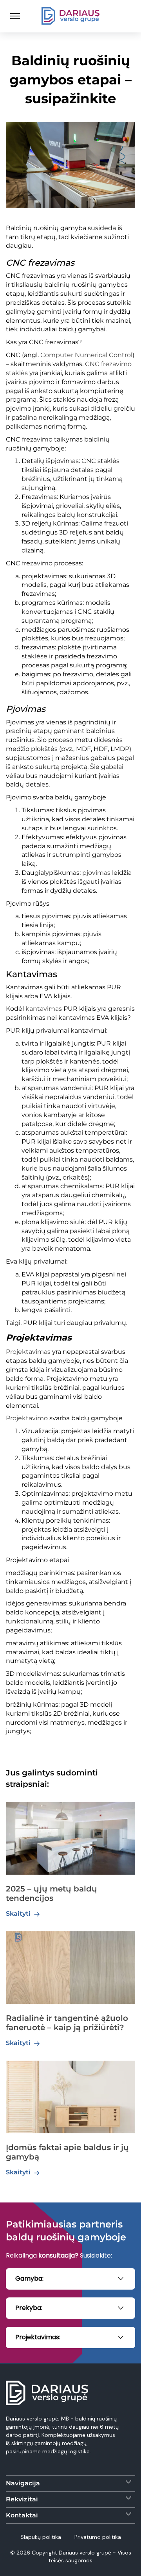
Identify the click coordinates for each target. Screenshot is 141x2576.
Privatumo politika (98, 2537)
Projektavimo (27, 1418)
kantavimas (44, 1009)
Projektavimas (28, 1352)
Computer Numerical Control (86, 355)
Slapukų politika (42, 2537)
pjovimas (96, 873)
